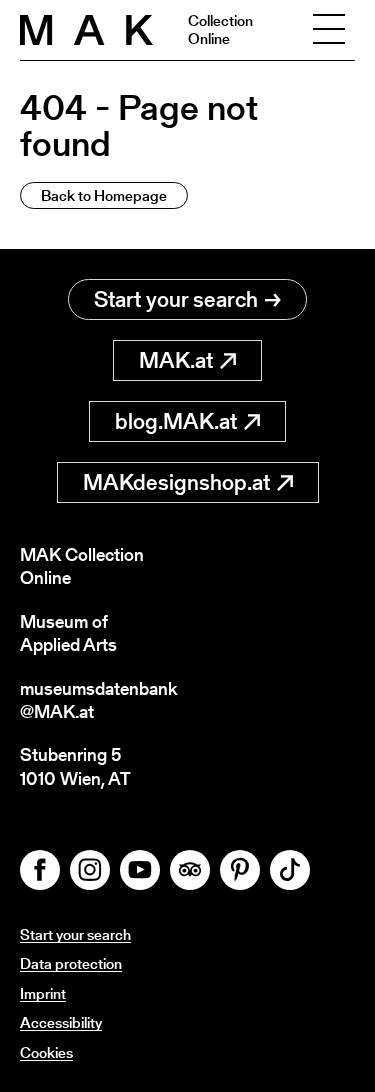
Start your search (176, 299)
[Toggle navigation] (329, 30)
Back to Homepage (104, 195)
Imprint (43, 993)
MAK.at (176, 360)
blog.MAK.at (176, 421)
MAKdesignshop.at (176, 482)
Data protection (71, 963)
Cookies (46, 1052)
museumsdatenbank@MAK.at (98, 700)
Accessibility (61, 1022)
